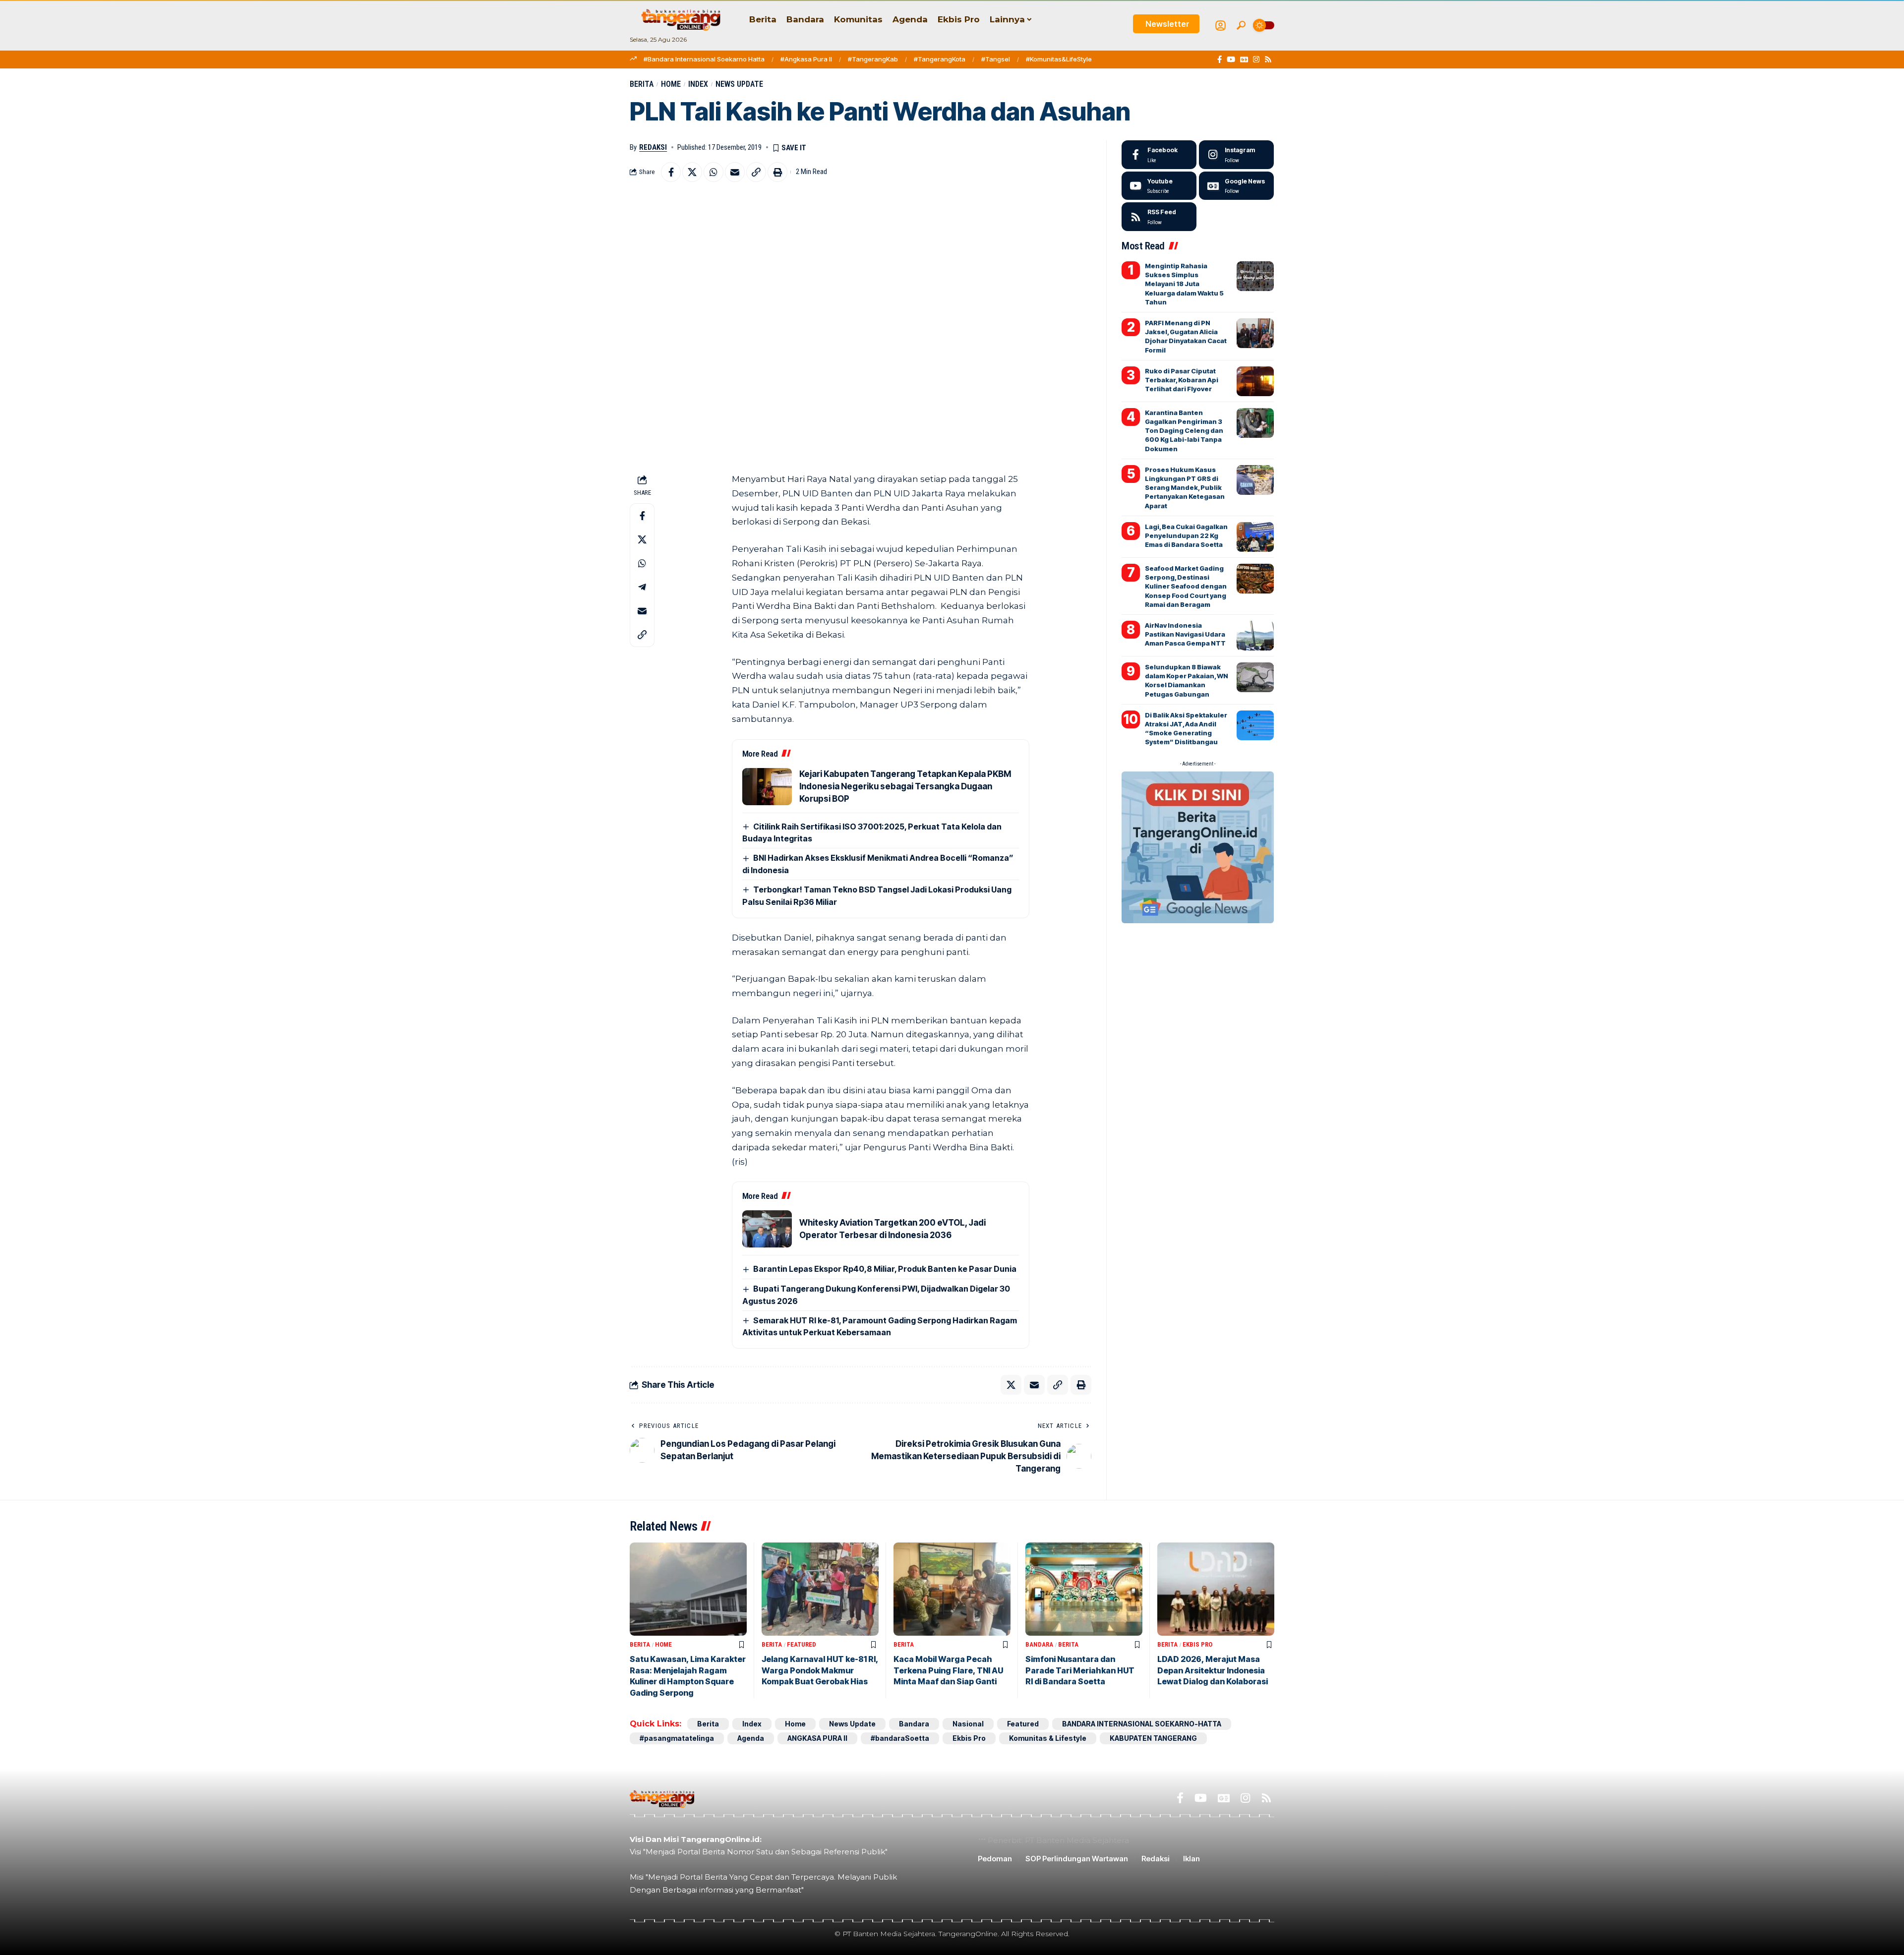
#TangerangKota (940, 59)
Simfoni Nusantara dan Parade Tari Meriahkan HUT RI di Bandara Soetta (1080, 1670)
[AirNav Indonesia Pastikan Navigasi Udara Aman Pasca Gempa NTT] (1255, 636)
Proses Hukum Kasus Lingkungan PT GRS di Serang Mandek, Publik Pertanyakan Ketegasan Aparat (1185, 488)
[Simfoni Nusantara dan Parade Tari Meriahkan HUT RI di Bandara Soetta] (1084, 1589)
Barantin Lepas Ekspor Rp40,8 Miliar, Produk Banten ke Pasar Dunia (885, 1269)
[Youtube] (1159, 186)
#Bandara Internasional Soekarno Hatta (704, 59)
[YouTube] (1231, 59)
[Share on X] (692, 172)
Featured (802, 1644)
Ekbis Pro (1197, 1644)
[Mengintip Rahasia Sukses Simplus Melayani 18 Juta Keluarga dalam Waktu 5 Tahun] (1255, 276)
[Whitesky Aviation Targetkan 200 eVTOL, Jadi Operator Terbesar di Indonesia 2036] (767, 1229)
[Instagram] (1256, 59)
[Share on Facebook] (671, 172)
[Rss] (1268, 59)
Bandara (1039, 1644)
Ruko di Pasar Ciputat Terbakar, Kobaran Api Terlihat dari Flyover (1182, 380)
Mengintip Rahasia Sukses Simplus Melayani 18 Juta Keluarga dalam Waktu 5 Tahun (1184, 284)
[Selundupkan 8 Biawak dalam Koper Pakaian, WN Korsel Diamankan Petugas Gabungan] (1255, 677)
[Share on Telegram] (642, 587)
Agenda (751, 1738)
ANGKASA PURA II (817, 1738)
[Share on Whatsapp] (714, 172)
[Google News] (1244, 59)
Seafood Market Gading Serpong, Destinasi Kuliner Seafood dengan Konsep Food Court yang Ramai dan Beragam (1186, 586)
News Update (739, 84)
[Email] (735, 172)
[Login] (1220, 26)
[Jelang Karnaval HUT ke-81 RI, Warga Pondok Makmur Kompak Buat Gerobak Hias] (820, 1589)
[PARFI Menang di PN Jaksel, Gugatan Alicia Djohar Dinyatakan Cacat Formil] (1255, 333)
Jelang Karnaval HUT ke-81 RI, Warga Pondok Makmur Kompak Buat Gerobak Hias (820, 1670)
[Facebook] (1220, 59)
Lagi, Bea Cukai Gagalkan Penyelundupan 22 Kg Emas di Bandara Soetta (1186, 535)
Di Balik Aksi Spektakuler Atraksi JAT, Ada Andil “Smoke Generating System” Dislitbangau (1186, 729)
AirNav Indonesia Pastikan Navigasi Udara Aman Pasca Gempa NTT (1185, 634)
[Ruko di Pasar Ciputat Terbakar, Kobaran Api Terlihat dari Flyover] (1255, 381)
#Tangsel (996, 59)
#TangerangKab (873, 59)
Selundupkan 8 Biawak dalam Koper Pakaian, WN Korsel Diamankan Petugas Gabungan (1187, 681)
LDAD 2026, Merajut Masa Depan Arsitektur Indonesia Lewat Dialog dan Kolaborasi (1213, 1670)
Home (671, 84)
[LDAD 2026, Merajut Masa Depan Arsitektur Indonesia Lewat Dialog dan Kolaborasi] (1216, 1589)
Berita (642, 84)
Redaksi (653, 147)
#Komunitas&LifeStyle (1059, 59)
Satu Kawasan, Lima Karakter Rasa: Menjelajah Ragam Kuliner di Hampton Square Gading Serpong (688, 1676)
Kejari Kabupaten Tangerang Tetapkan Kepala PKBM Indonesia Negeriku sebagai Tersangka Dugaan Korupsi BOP (905, 786)
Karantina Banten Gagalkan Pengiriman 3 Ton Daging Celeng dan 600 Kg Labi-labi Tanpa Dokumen (1184, 431)
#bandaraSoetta (900, 1738)
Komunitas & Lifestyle (1048, 1738)
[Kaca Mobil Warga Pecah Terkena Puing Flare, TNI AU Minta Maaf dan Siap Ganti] (952, 1589)
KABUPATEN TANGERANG (1153, 1738)
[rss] (1159, 217)
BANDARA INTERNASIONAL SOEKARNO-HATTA (1142, 1724)
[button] (1241, 25)
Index (698, 84)
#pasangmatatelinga (677, 1738)
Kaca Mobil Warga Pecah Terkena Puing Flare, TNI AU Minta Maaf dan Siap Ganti (948, 1670)
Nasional (968, 1724)
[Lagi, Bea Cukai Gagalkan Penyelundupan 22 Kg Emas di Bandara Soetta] (1255, 537)
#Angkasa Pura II (806, 59)
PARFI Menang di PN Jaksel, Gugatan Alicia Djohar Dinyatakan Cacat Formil (1186, 336)
